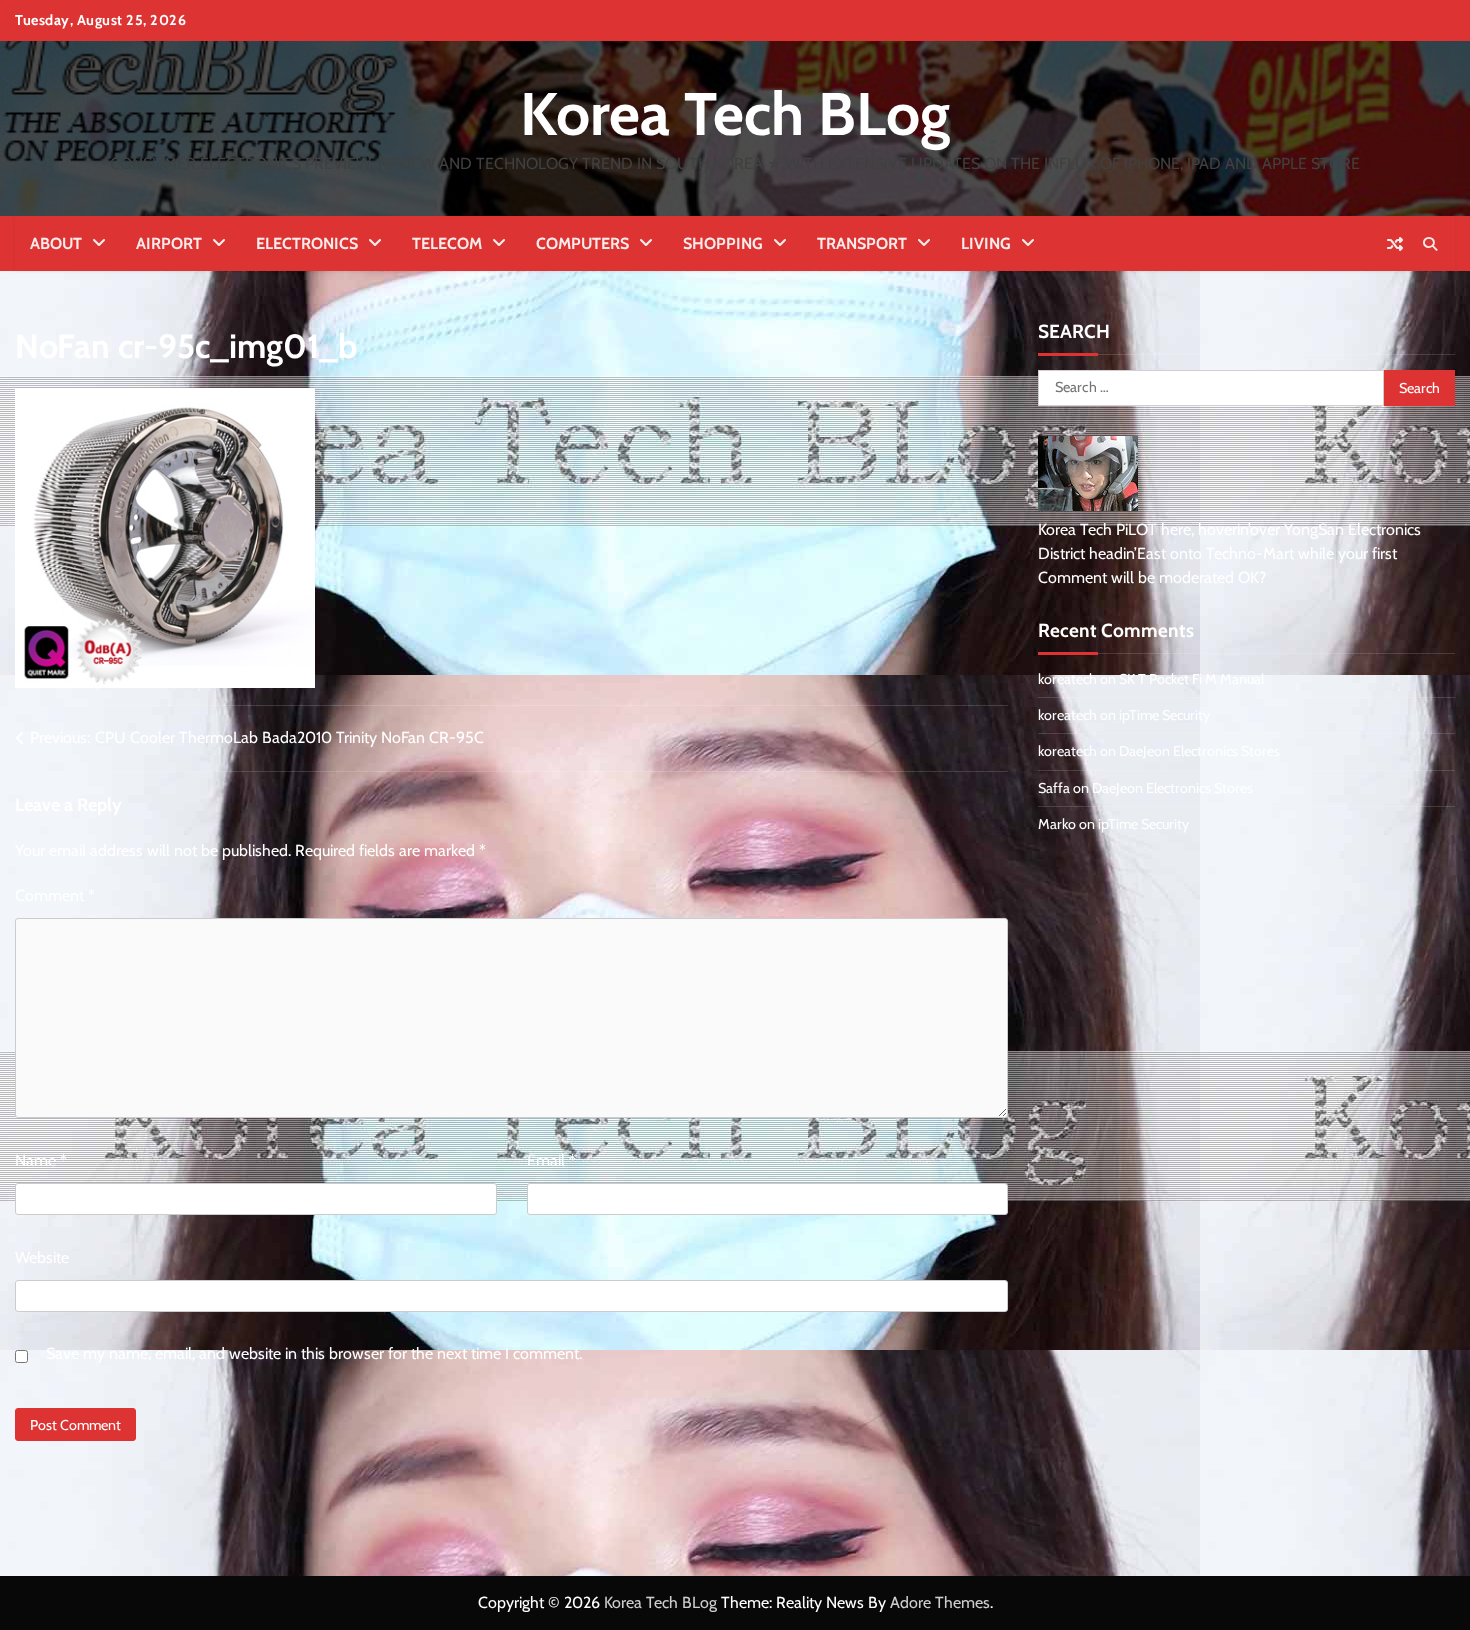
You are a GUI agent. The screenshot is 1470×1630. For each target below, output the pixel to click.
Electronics (307, 243)
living (986, 243)
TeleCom (447, 243)
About (56, 243)
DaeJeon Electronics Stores (1199, 751)
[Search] (1430, 244)
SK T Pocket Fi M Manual (1191, 679)
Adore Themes (940, 1602)
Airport (169, 243)
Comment (55, 895)
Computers (582, 243)
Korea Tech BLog (735, 113)
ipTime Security (1164, 715)
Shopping (723, 243)
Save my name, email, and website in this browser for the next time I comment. (314, 1353)
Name (41, 1160)
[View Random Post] (1395, 244)
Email (551, 1160)
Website (42, 1257)
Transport (862, 243)
